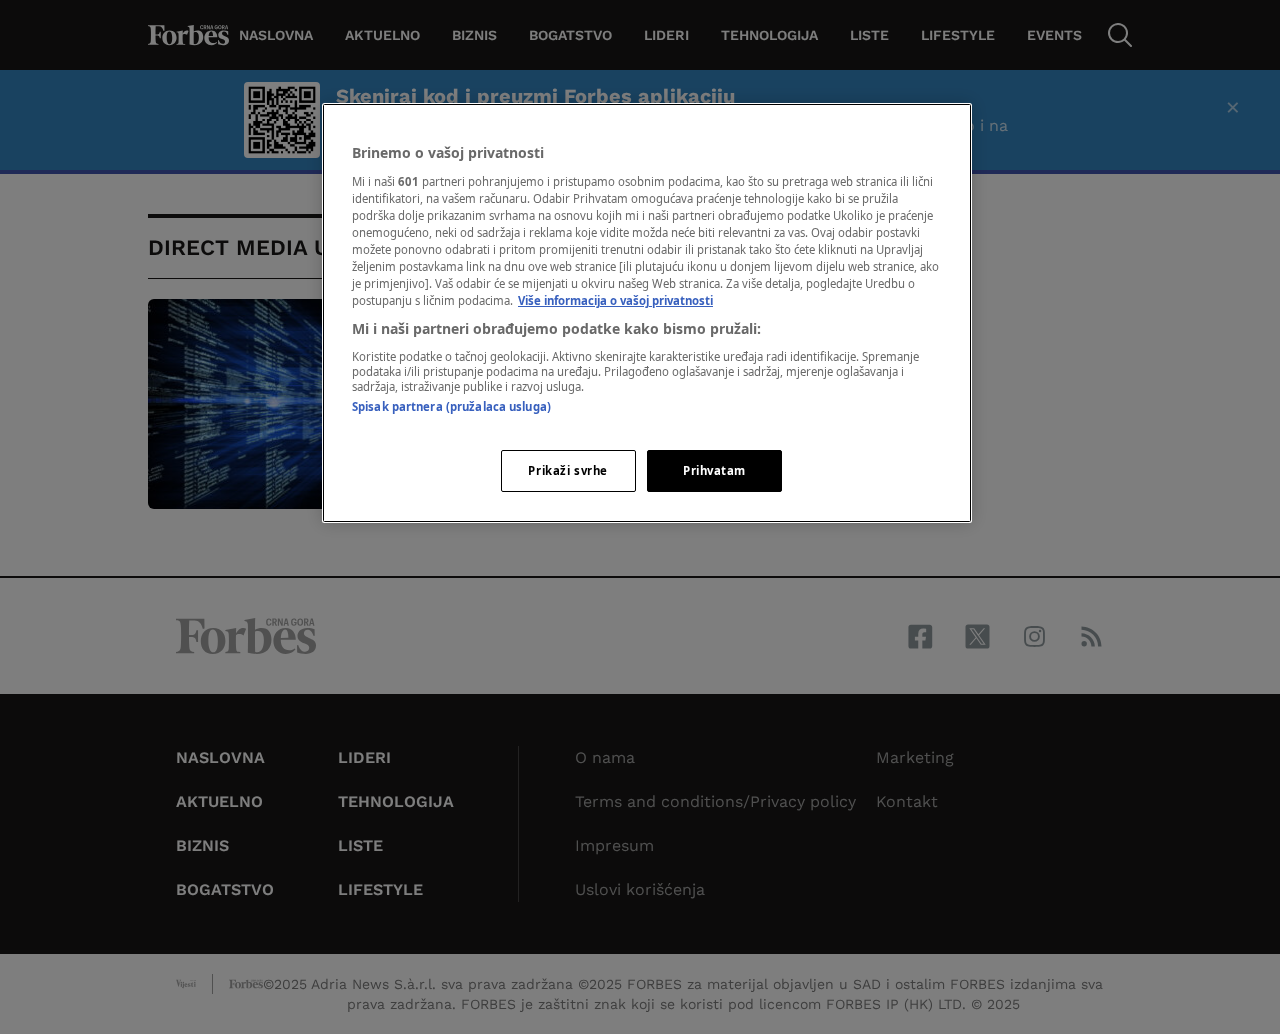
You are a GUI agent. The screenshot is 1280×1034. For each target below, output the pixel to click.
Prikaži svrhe (567, 470)
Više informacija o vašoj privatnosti (615, 300)
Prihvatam (714, 470)
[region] (647, 313)
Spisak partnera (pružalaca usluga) (451, 406)
